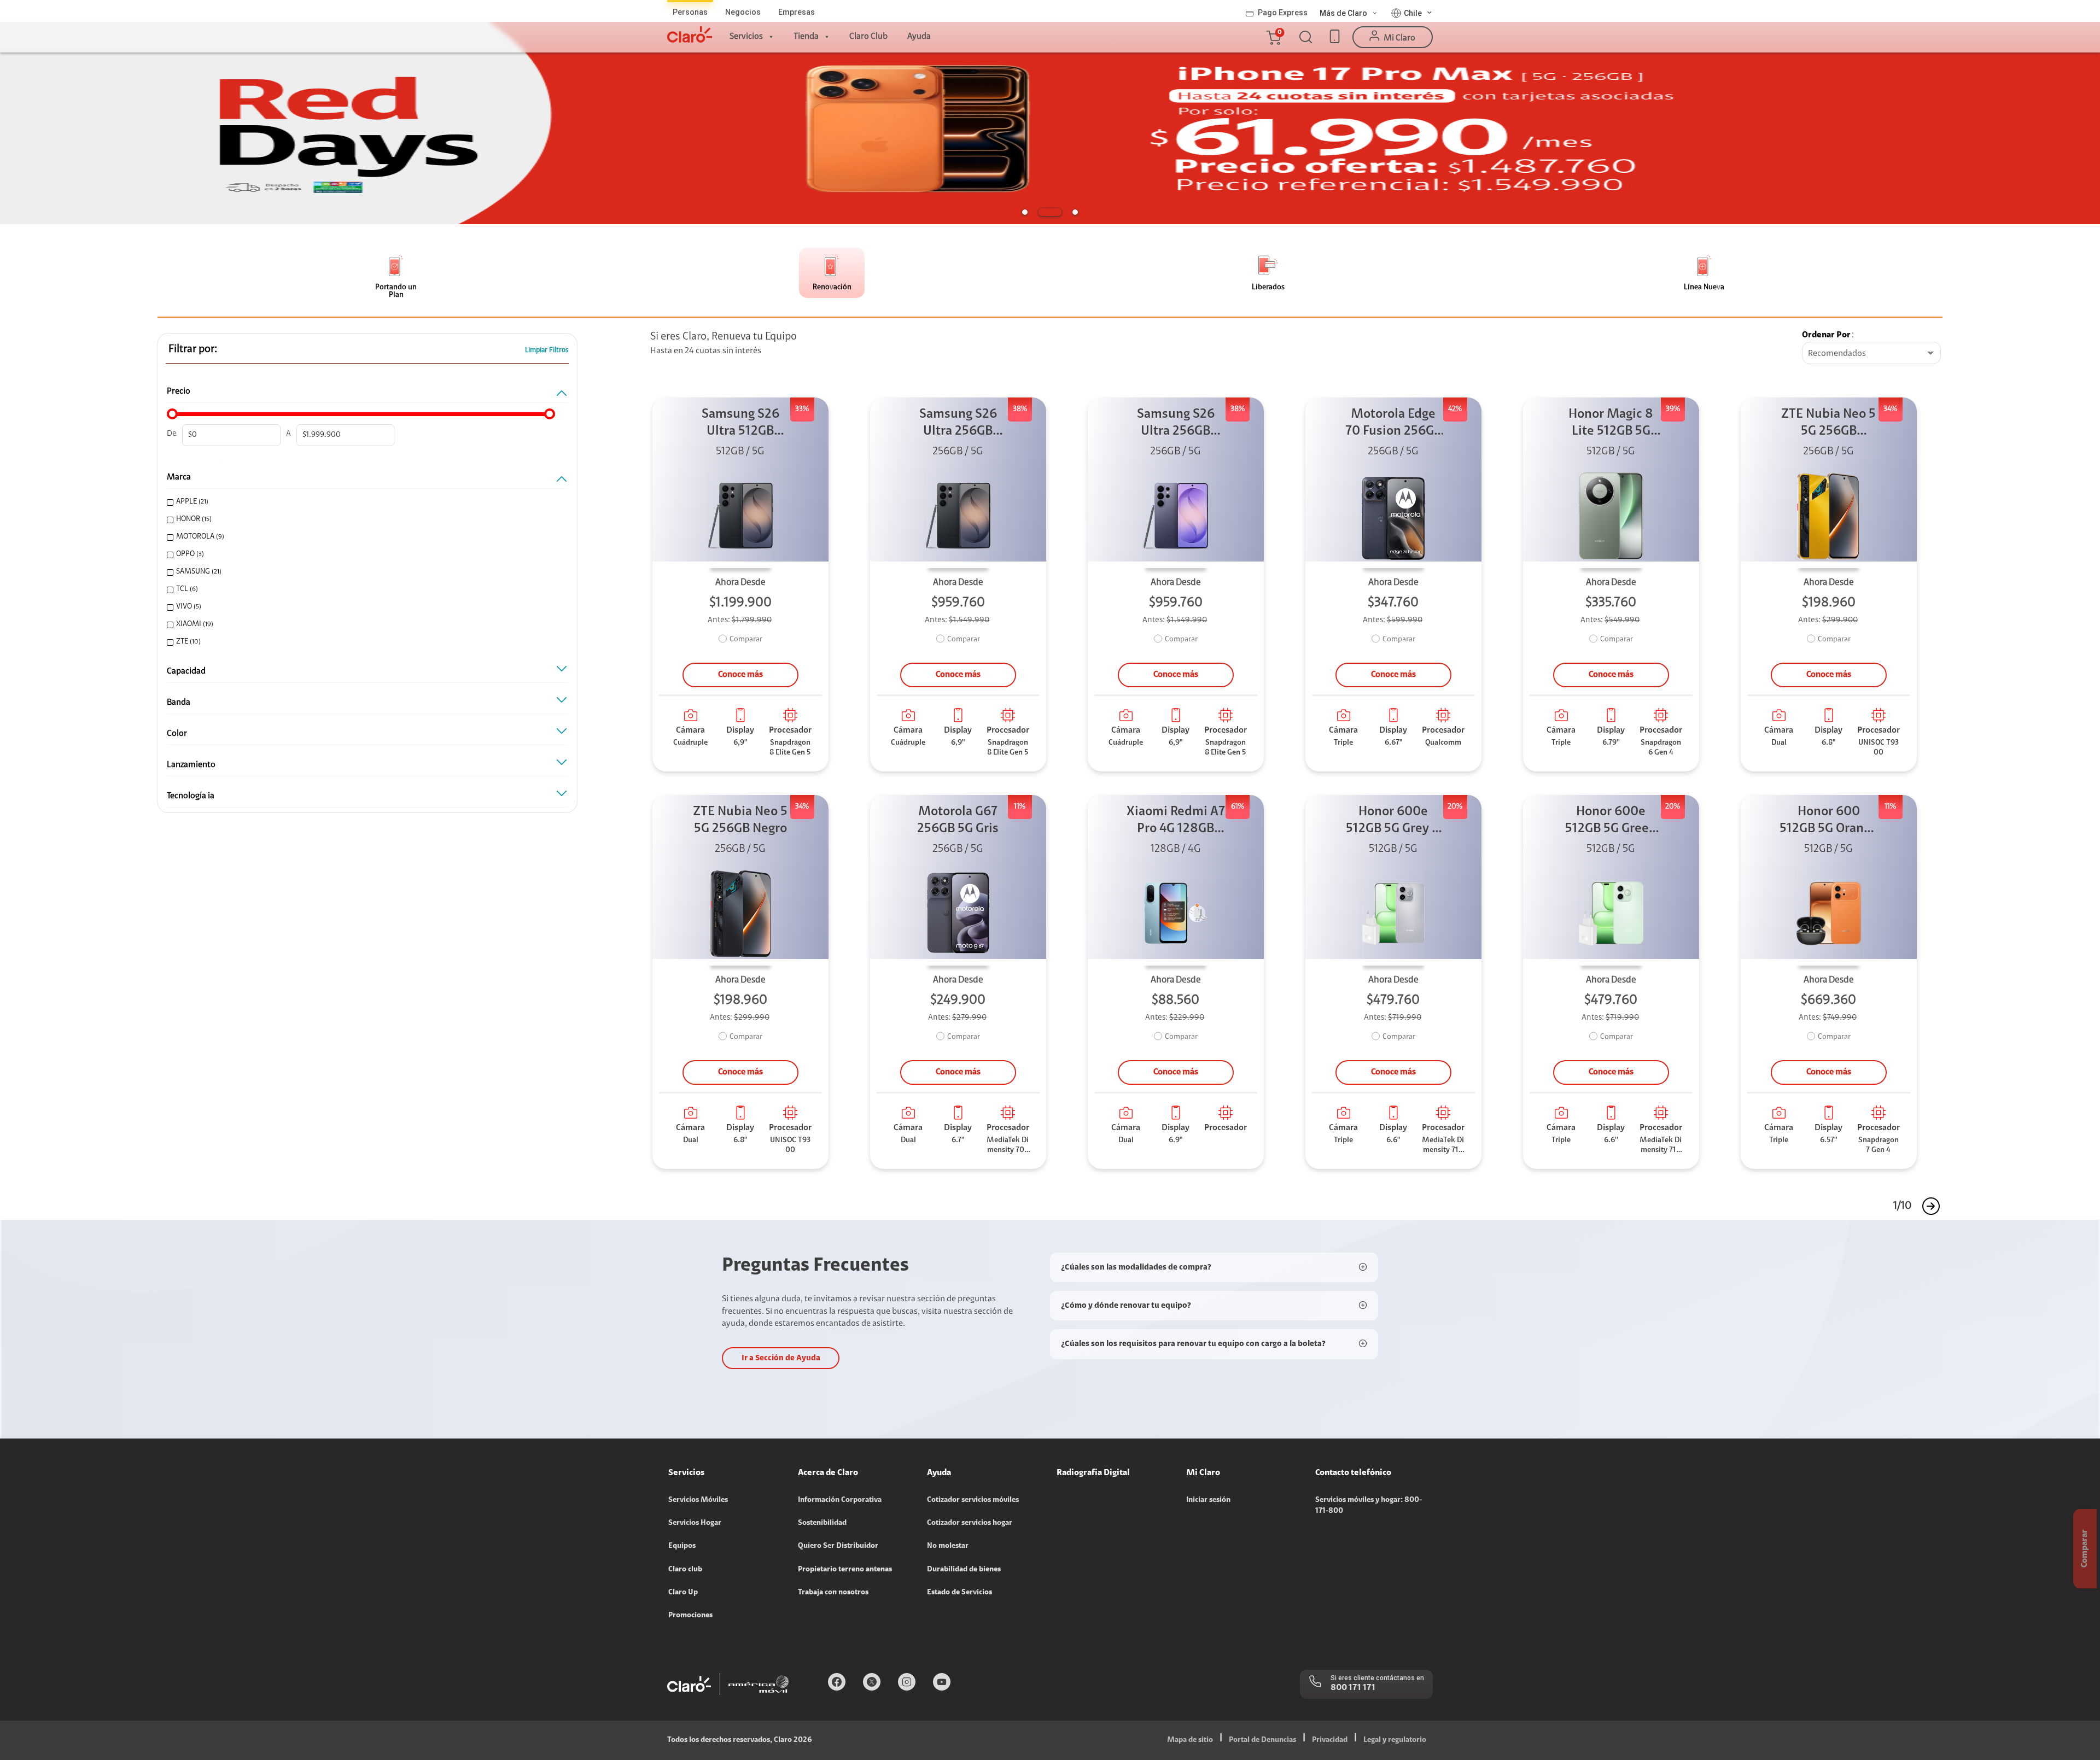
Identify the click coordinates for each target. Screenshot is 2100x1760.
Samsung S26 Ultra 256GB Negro (958, 424)
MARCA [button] (179, 477)
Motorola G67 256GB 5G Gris (958, 820)
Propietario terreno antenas (845, 1570)
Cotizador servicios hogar (970, 1523)
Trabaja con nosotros (833, 1593)
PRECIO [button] (179, 391)
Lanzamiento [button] (191, 765)
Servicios (746, 37)
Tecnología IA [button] (191, 796)
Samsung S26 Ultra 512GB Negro (740, 424)
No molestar (948, 1546)
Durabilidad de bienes (964, 1570)
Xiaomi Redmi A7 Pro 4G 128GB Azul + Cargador (1176, 821)
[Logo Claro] (690, 34)
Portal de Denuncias (1262, 1740)
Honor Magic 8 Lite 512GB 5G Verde (1611, 424)
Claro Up (683, 1593)
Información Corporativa (840, 1500)
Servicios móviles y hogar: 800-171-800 (1369, 1506)
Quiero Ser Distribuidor (838, 1546)
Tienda (806, 37)
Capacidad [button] (186, 671)
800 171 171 (1353, 1688)
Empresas (797, 12)
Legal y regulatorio (1395, 1740)
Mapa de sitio (1190, 1740)
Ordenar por (1826, 335)
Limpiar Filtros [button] (547, 350)
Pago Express (1283, 13)
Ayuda (919, 37)
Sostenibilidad (822, 1523)
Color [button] (177, 734)
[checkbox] (363, 502)
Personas (690, 12)
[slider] (172, 414)
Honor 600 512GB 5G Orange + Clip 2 (1828, 821)
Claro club (685, 1570)
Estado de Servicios (959, 1593)
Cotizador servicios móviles (973, 1500)
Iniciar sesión (1208, 1500)
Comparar (746, 640)
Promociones (690, 1616)
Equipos (682, 1546)
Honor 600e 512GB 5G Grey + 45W (1393, 821)
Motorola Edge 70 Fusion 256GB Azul (1393, 424)
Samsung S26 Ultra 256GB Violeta (1176, 424)
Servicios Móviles (698, 1500)
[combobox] (1871, 354)
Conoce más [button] (740, 675)
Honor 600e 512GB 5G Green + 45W (1611, 821)
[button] (1273, 37)
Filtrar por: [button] (193, 349)
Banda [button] (179, 703)
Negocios (743, 12)
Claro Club (868, 37)
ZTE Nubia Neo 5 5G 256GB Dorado (1828, 424)
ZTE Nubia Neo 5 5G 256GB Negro (740, 820)
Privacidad (1330, 1740)
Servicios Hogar (695, 1523)
